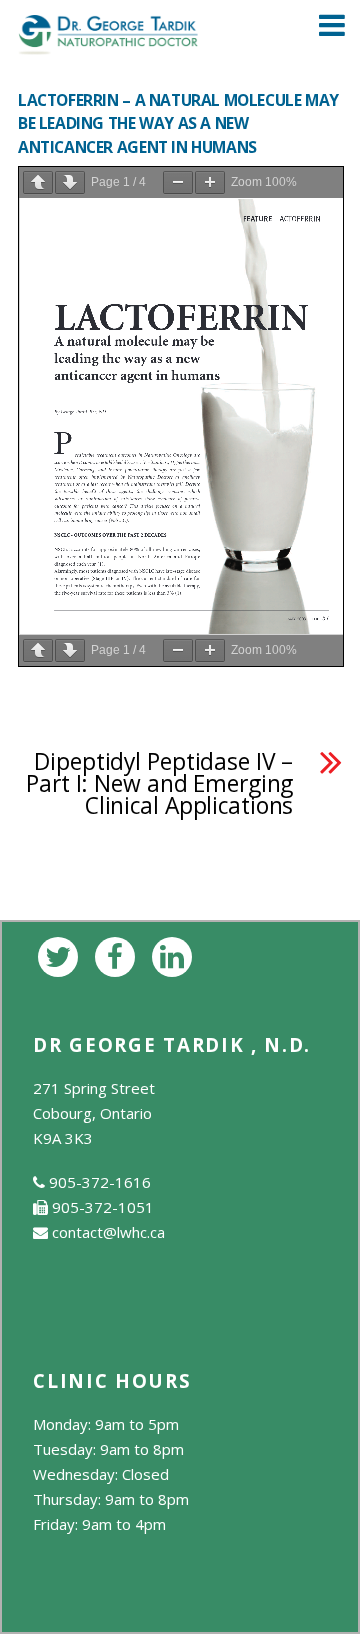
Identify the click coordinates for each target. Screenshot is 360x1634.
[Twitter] (61, 955)
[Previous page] (38, 182)
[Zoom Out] (178, 182)
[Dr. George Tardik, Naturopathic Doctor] (108, 43)
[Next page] (70, 182)
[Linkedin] (175, 955)
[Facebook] (118, 955)
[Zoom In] (210, 182)
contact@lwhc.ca (108, 1232)
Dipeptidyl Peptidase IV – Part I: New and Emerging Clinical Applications (159, 784)
